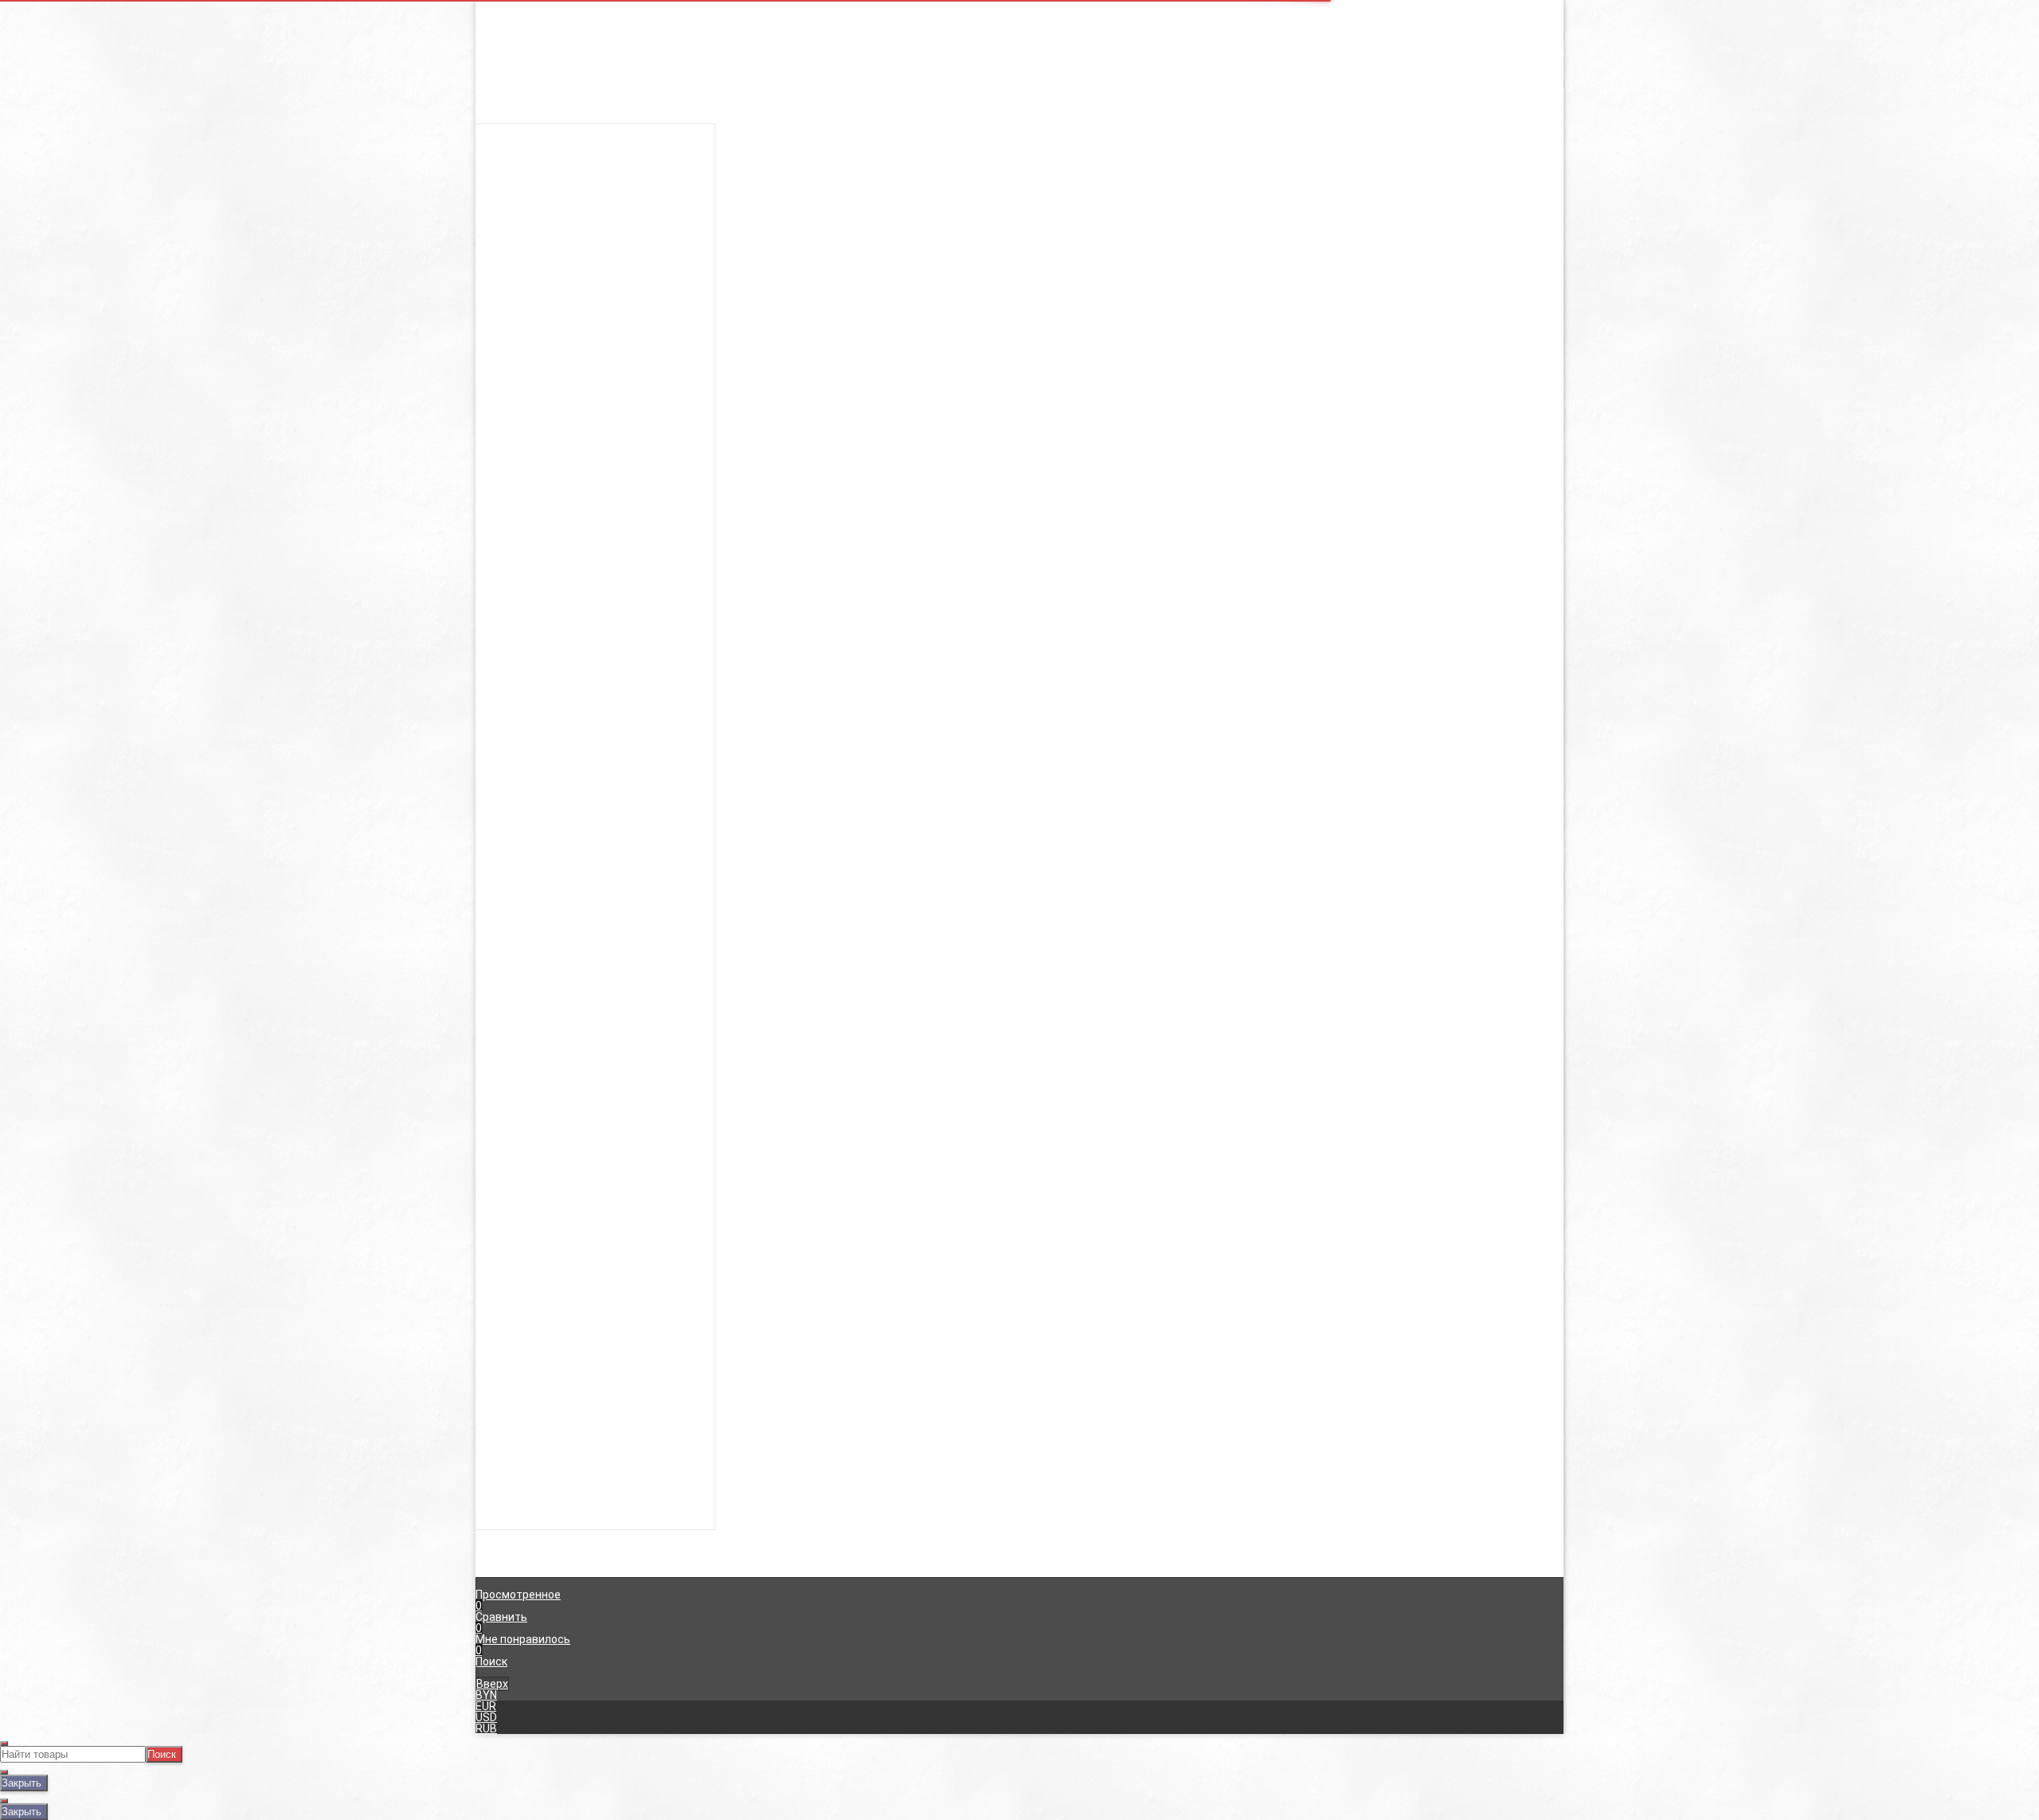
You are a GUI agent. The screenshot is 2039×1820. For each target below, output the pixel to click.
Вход (1209, 18)
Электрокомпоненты (1019, 196)
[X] (1383, 335)
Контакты (518, 18)
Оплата (1007, 298)
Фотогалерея (1022, 331)
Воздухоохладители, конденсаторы (1019, 174)
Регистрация (1231, 29)
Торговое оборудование (1019, 207)
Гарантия (1012, 309)
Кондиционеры (1019, 129)
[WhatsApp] (1428, 335)
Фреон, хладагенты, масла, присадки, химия (1019, 263)
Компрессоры (1019, 140)
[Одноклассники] (1361, 335)
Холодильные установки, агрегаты (1019, 151)
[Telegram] (1450, 335)
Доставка (1014, 287)
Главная (513, 6)
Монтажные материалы (1019, 241)
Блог (999, 320)
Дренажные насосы (1019, 229)
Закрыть (22, 1783)
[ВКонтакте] (1339, 335)
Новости (514, 40)
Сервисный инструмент (1019, 252)
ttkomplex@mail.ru (764, 376)
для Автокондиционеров (1019, 274)
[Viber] (1406, 335)
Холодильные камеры (1019, 162)
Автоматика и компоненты (1019, 185)
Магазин (514, 29)
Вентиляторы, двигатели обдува (1019, 218)
